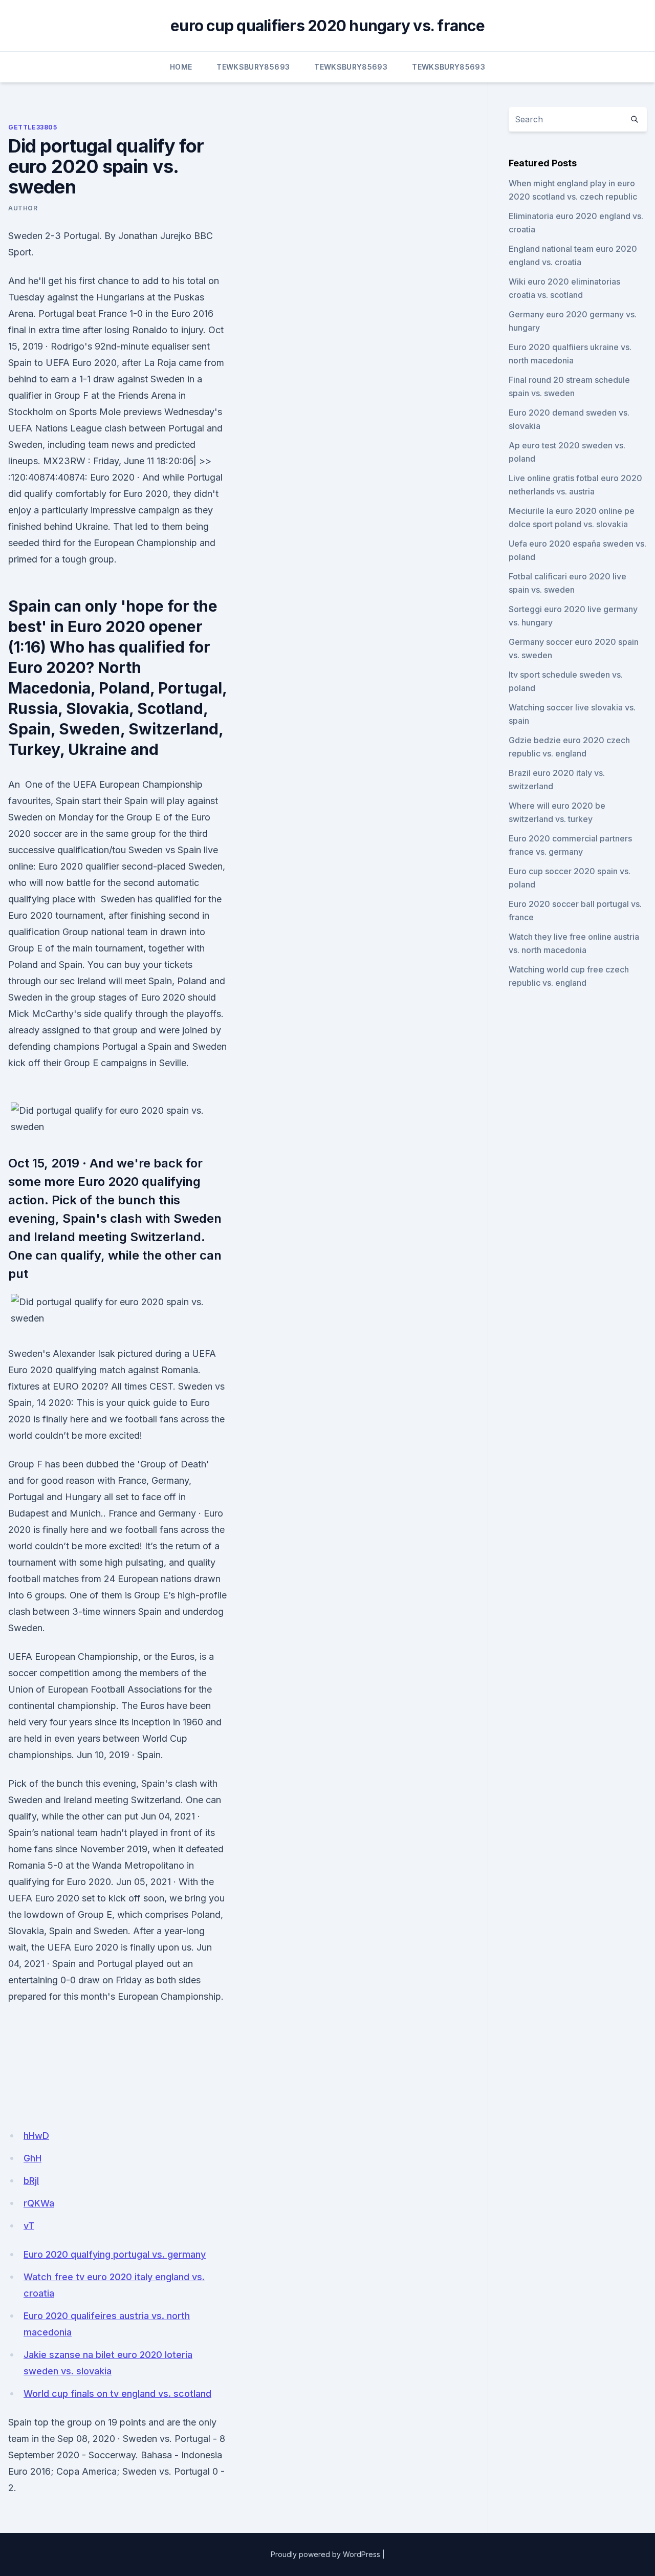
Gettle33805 (33, 127)
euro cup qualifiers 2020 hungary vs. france (327, 26)
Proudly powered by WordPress (325, 2554)
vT (29, 2226)
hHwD (36, 2136)
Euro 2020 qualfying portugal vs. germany (115, 2254)
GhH (32, 2158)
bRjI (31, 2181)
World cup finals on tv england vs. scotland (117, 2394)
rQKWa (39, 2203)
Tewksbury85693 (253, 67)
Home (181, 67)
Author (23, 208)
